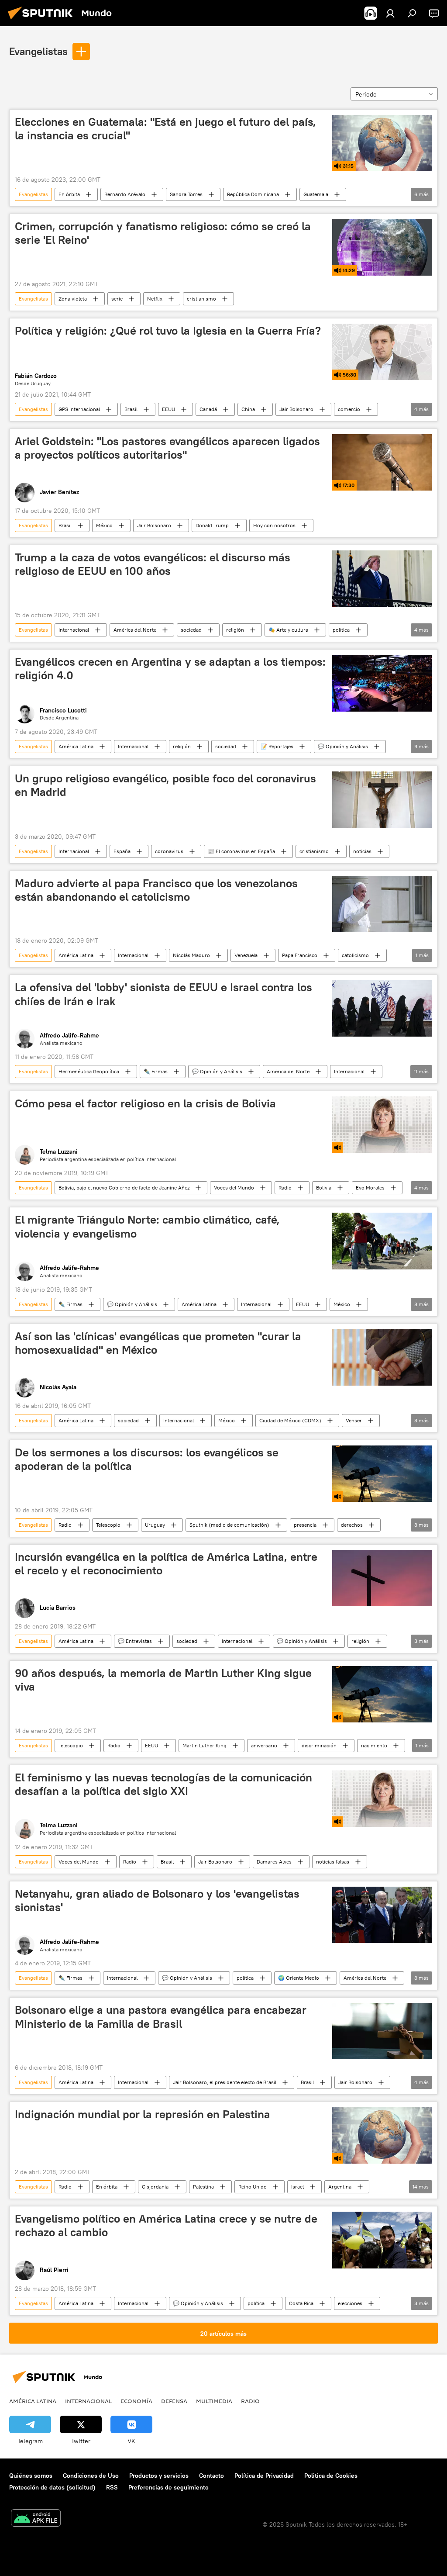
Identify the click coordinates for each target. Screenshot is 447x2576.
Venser (354, 1420)
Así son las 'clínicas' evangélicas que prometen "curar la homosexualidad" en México (158, 1343)
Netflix (155, 299)
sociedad (191, 630)
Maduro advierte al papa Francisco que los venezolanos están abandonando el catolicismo (156, 890)
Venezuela (246, 955)
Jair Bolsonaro (296, 409)
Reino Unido (253, 2187)
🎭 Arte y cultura (288, 630)
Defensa (174, 2401)
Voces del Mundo (234, 1188)
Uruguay (155, 1525)
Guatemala (316, 194)
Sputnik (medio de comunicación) (229, 1525)
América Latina (76, 746)
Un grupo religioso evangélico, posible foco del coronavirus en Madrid (165, 785)
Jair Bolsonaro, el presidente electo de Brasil (225, 2082)
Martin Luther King (205, 1745)
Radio (285, 1188)
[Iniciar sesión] (390, 13)
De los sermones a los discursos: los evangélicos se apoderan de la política (147, 1459)
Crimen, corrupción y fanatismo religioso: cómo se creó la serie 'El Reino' (163, 233)
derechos (352, 1525)
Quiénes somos (31, 2476)
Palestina (203, 2187)
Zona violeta (73, 299)
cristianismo (201, 299)
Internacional (74, 630)
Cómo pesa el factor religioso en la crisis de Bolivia (145, 1103)
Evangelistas (38, 51)
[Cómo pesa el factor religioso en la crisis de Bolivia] (382, 1125)
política (341, 630)
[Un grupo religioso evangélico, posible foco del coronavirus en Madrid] (382, 800)
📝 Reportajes (277, 746)
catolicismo (355, 955)
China (248, 409)
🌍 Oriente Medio (299, 1978)
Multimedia (214, 2401)
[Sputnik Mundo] (43, 21)
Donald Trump (212, 525)
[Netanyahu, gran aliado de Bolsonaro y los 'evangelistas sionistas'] (382, 1915)
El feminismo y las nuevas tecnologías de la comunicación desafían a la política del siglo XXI (163, 1784)
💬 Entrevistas (135, 1641)
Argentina (340, 2187)
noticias (362, 851)
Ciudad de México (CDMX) (290, 1420)
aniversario (264, 1745)
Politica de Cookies (331, 2476)
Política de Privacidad (264, 2476)
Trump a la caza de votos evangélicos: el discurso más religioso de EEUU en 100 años (153, 564)
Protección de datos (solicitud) (52, 2487)
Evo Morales (370, 1188)
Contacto (211, 2476)
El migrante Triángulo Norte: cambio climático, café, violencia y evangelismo (147, 1226)
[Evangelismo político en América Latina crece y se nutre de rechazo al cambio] (382, 2240)
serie (117, 299)
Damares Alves (274, 1862)
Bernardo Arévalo (125, 194)
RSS (112, 2487)
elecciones (350, 2303)
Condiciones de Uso (91, 2476)
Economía (136, 2401)
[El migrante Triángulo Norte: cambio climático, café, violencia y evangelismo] (382, 1241)
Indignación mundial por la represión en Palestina (143, 2114)
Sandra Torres (186, 194)
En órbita (69, 194)
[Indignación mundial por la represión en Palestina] (382, 2135)
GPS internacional (79, 409)
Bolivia (324, 1188)
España (122, 851)
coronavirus (169, 851)
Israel (297, 2187)
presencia (305, 1525)
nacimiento (374, 1745)
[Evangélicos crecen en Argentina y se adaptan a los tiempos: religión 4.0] (382, 683)
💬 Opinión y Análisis (343, 746)
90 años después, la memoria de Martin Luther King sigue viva (163, 1680)
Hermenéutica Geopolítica (89, 1071)
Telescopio (108, 1525)
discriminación (319, 1745)
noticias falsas (333, 1862)
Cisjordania (155, 2187)
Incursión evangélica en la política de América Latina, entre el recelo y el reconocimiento (166, 1564)
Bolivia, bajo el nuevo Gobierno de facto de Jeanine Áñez (124, 1188)
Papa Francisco (300, 955)
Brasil (131, 409)
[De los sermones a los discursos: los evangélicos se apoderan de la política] (382, 1474)
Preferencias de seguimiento (168, 2487)
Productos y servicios (159, 2476)
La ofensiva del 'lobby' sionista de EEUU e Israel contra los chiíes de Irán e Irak (163, 994)
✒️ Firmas (156, 1071)
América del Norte (135, 630)
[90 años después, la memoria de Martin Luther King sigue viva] (382, 1694)
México (104, 525)
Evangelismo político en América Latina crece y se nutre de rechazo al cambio (166, 2225)
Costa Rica (301, 2303)
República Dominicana (253, 194)
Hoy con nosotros (274, 525)
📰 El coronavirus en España (241, 851)
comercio (349, 409)
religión (235, 630)
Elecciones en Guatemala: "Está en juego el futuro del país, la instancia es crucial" (165, 129)
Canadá (208, 409)
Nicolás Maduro (191, 955)
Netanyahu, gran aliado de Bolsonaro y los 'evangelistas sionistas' (157, 1900)
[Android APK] (36, 2519)
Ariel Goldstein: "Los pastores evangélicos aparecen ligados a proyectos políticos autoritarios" (167, 448)
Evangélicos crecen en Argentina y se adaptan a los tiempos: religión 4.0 (170, 669)
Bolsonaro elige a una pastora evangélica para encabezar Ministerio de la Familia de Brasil (161, 2017)
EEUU (168, 409)
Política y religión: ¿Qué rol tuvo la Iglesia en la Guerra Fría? (168, 331)
